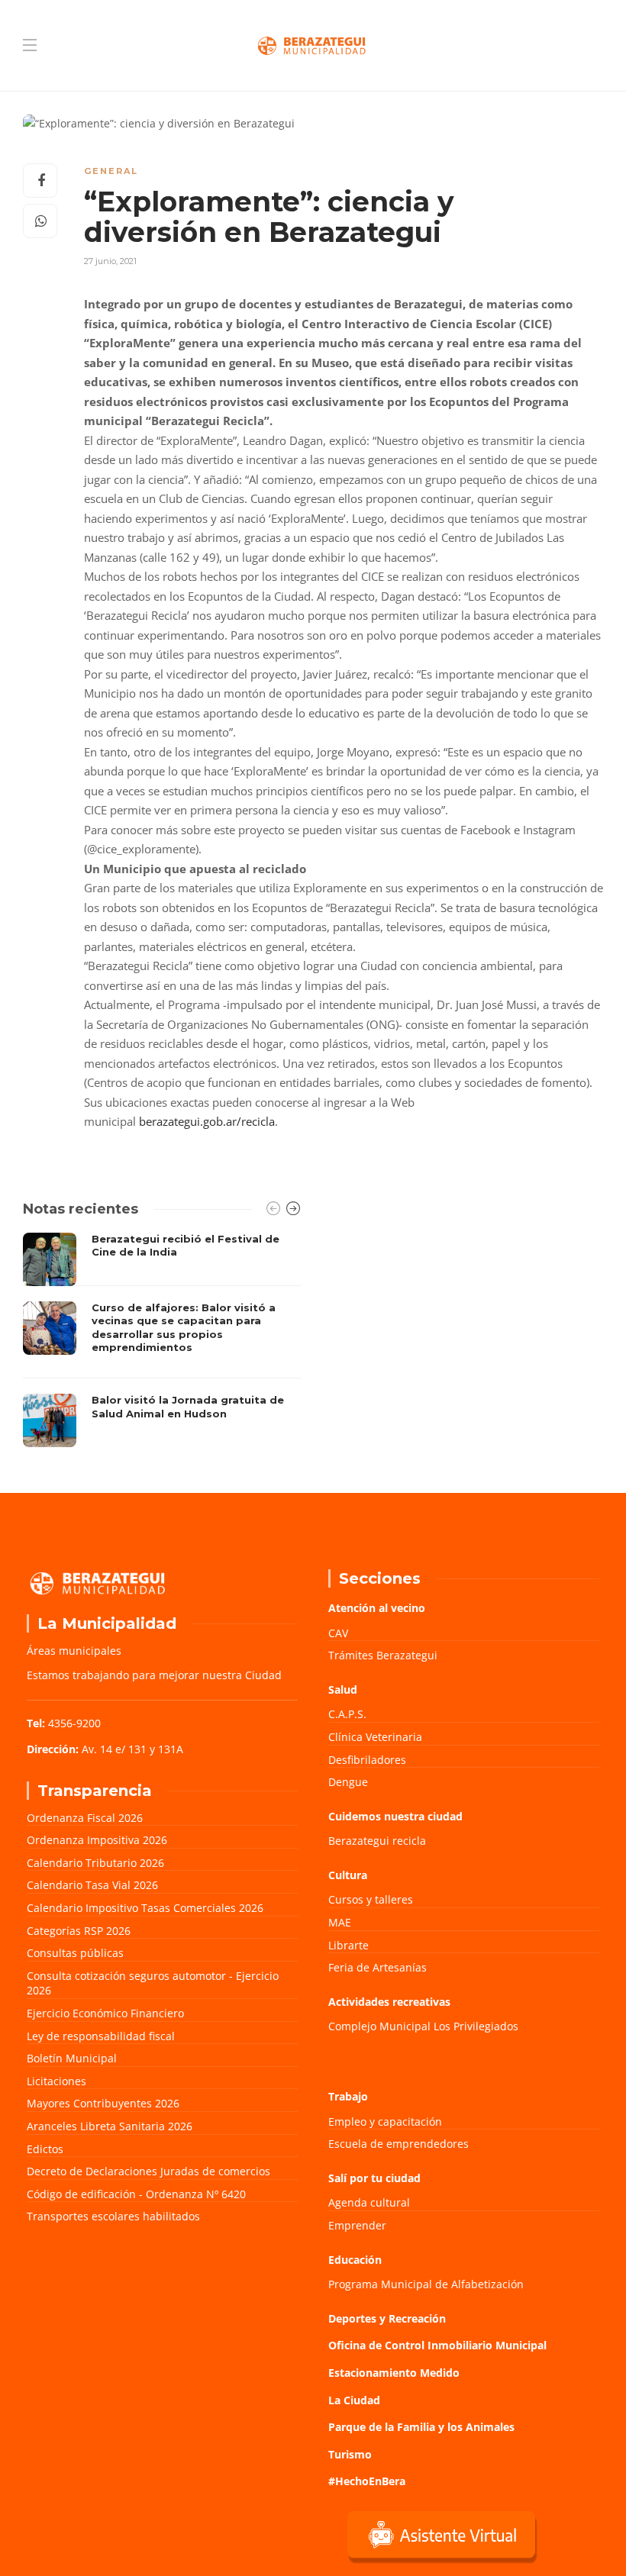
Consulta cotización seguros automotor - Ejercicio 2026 (153, 1983)
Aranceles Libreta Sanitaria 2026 (110, 2126)
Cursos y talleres (371, 1899)
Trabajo (348, 2096)
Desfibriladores (367, 1760)
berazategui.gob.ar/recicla (207, 1121)
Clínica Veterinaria (375, 1737)
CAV (338, 1633)
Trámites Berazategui (383, 1655)
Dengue (348, 1782)
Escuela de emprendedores (399, 2144)
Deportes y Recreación (387, 2318)
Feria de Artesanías (378, 1967)
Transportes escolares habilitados (113, 2216)
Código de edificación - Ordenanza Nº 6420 (136, 2194)
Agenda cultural (369, 2202)
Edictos (45, 2149)
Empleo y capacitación (385, 2121)
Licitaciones (56, 2081)
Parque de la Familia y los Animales (421, 2427)
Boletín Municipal (72, 2058)
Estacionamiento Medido (394, 2373)
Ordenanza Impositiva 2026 (97, 1840)
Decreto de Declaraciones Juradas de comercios (148, 2171)
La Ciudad (354, 2400)
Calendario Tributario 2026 (95, 1863)
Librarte (348, 1945)
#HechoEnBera (367, 2481)
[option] (162, 1340)
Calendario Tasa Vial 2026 (92, 1885)
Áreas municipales (74, 1651)
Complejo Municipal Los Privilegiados (423, 2026)
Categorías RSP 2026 (79, 1931)
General (111, 171)
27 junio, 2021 (110, 261)
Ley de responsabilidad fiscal (101, 2036)
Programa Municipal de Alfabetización (426, 2284)
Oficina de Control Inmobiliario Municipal (437, 2345)
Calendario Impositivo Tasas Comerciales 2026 (145, 1908)
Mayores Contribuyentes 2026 (103, 2103)
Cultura (348, 1875)
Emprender (357, 2225)
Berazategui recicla (377, 1841)
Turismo (350, 2454)
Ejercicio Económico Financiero (105, 2013)
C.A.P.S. (347, 1714)
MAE (340, 1922)
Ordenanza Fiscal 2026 (85, 1818)
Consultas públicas (75, 1953)
